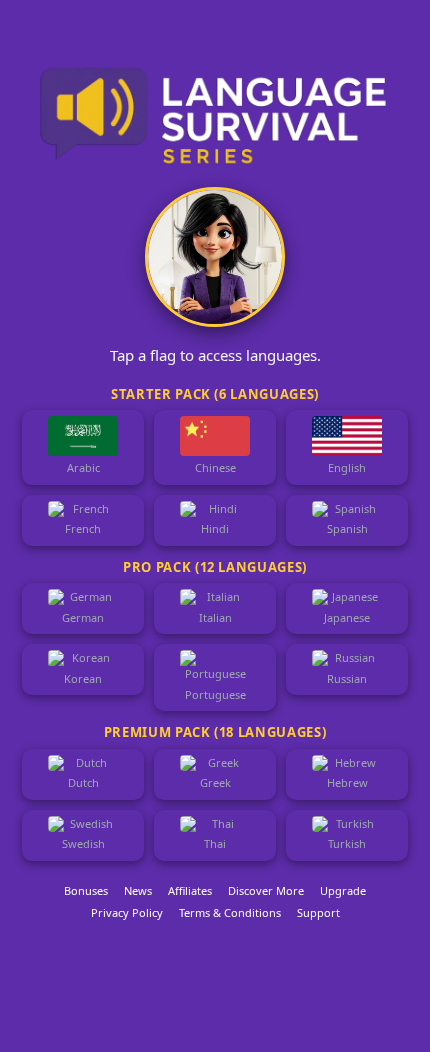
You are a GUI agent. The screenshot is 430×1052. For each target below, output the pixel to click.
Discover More (266, 890)
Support (318, 912)
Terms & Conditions (230, 912)
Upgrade (343, 890)
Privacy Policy (127, 912)
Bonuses (86, 890)
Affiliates (190, 890)
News (138, 890)
